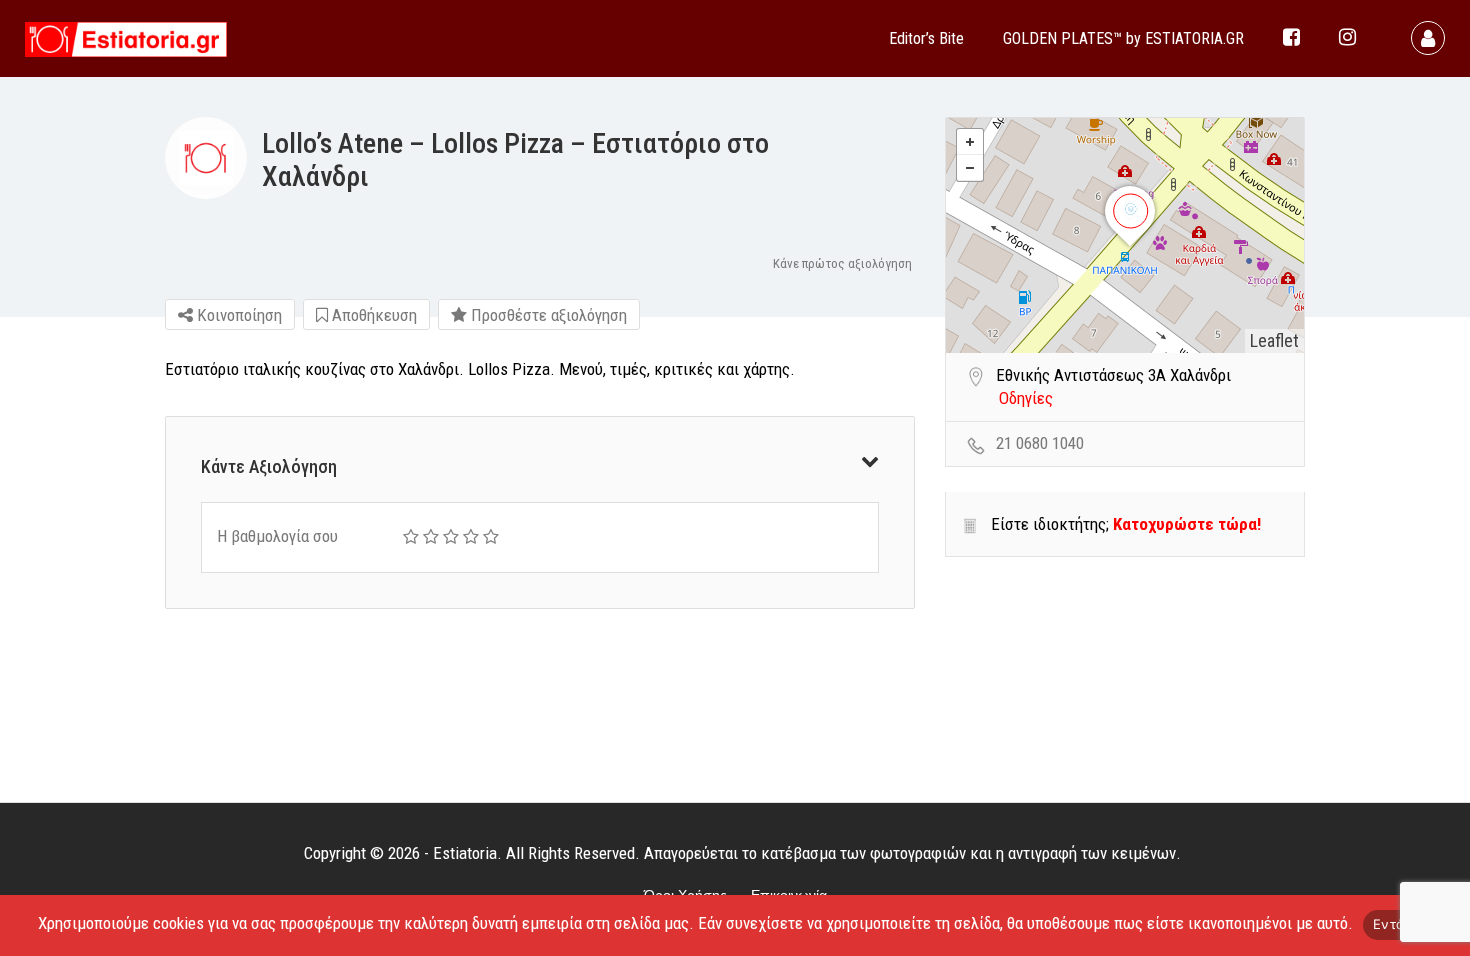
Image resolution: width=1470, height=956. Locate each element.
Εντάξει (1397, 924)
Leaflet (1274, 340)
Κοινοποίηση (237, 315)
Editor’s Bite (926, 38)
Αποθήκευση (372, 315)
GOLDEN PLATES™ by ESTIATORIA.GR (1123, 38)
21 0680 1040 (1040, 443)
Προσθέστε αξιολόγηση (547, 315)
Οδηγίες (1026, 398)
